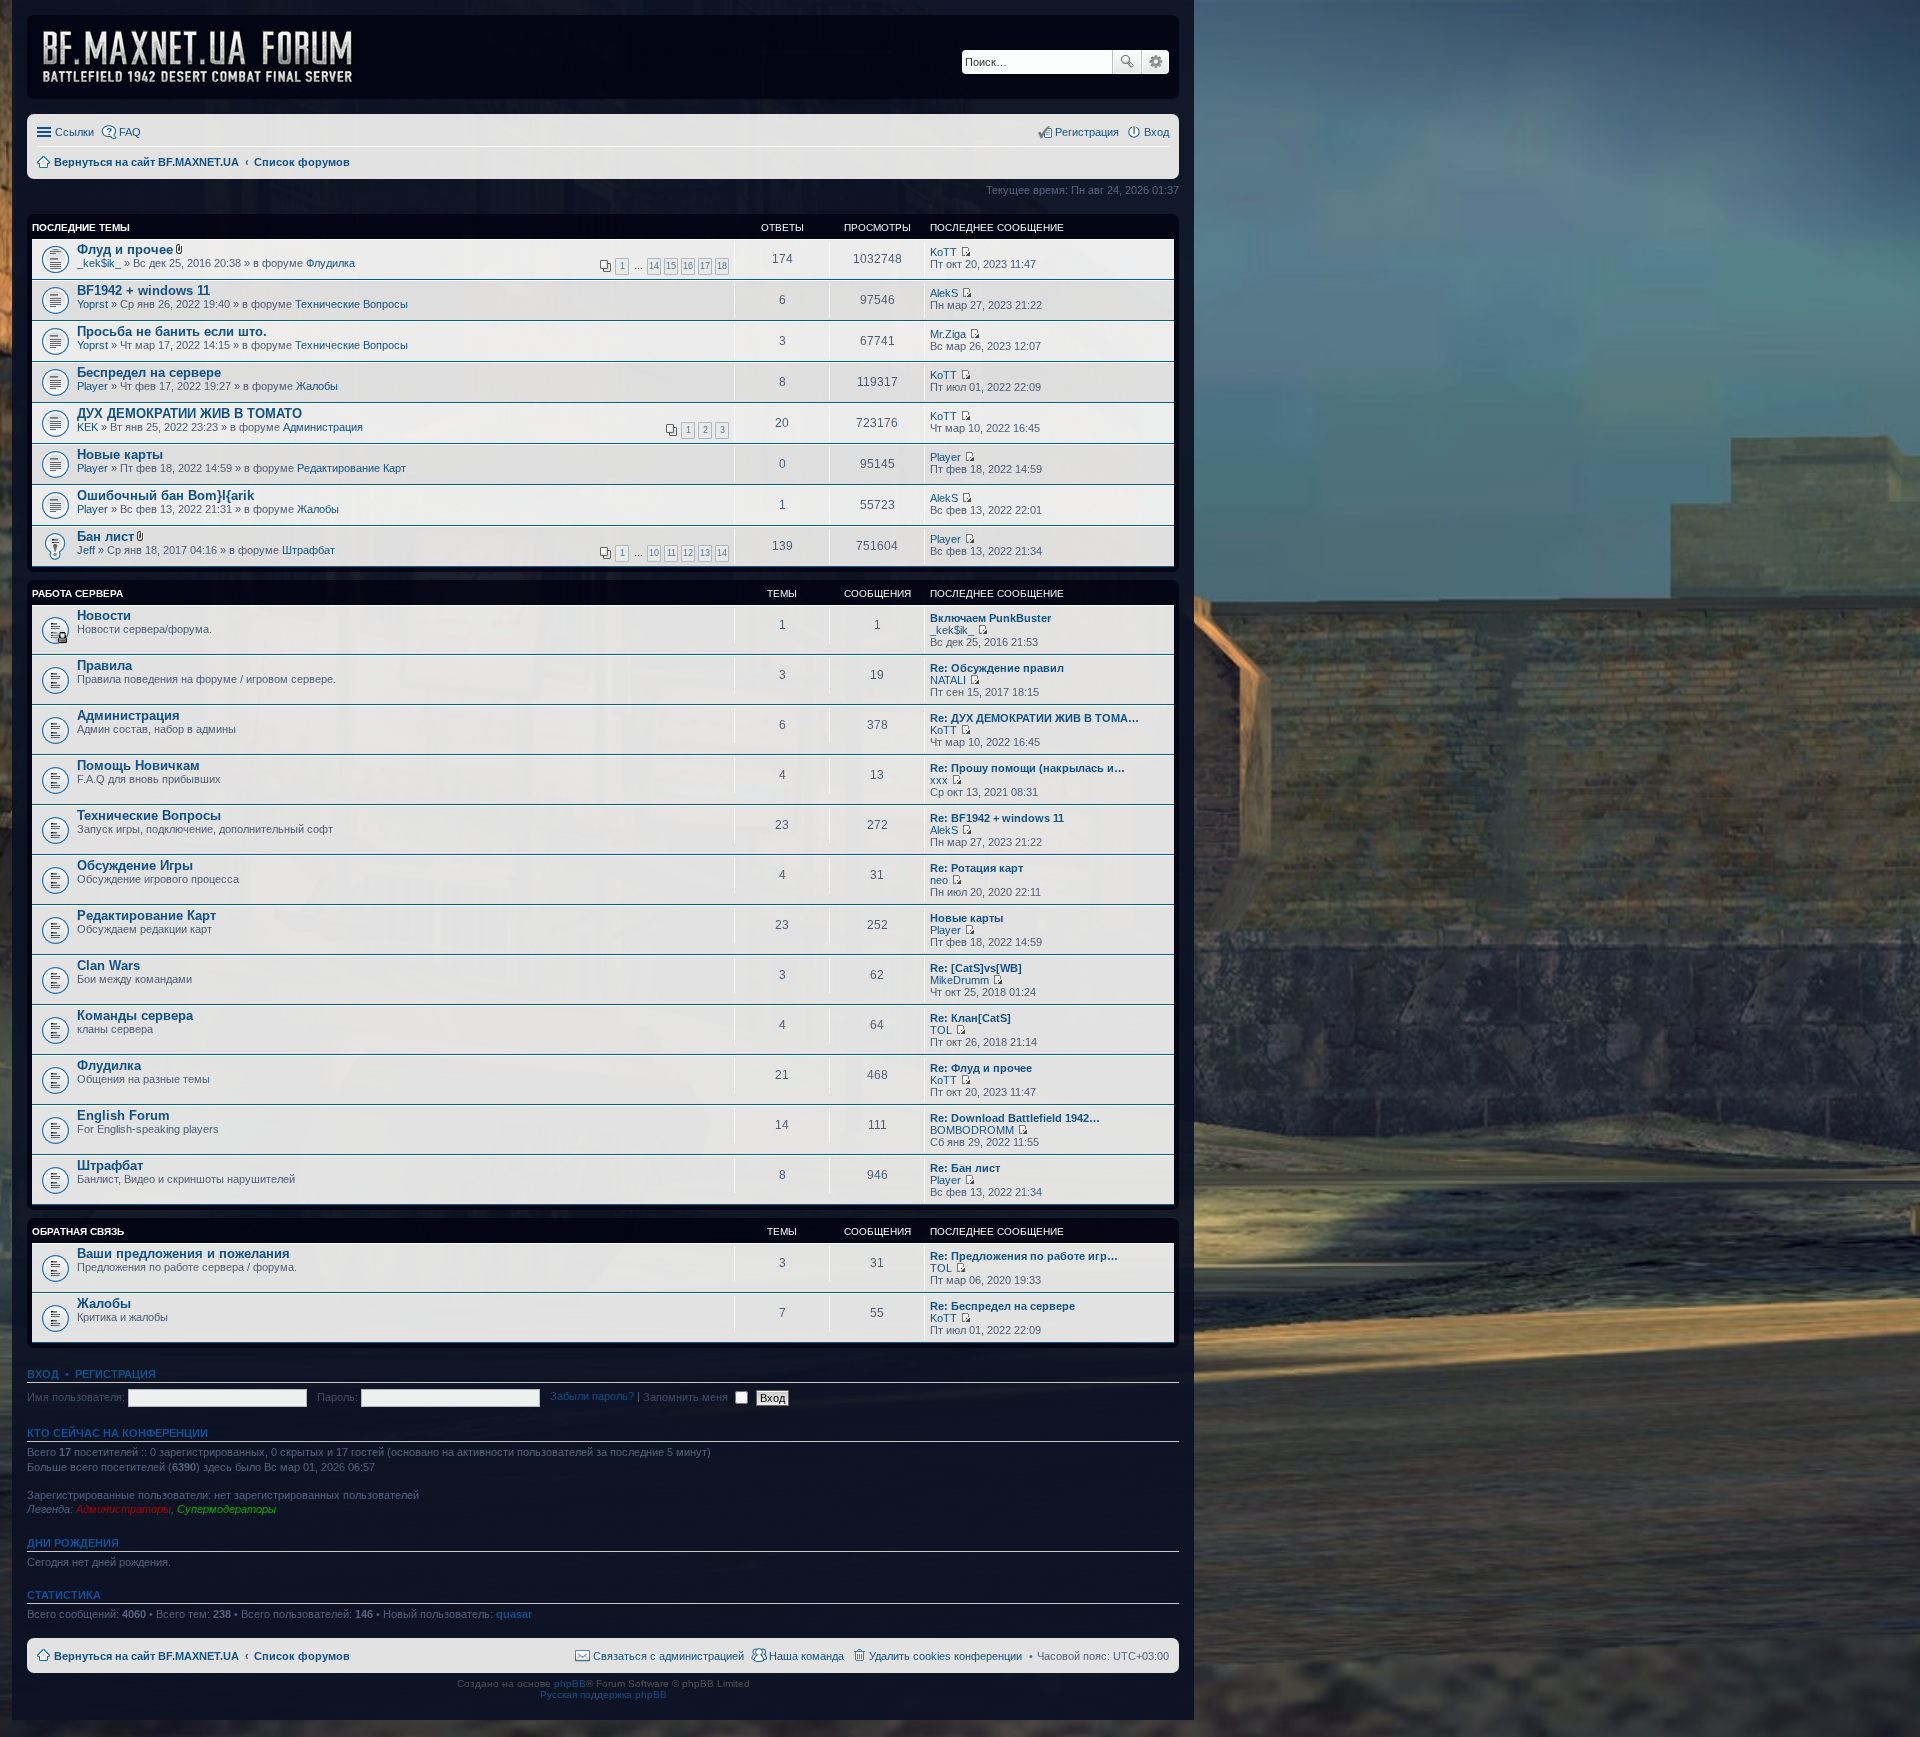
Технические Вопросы (351, 304)
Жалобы (317, 386)
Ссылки (74, 132)
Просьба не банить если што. (172, 331)
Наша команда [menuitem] (806, 1656)
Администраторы (123, 1509)
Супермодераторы (226, 1509)
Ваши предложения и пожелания (183, 1253)
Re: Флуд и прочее (981, 1068)
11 (671, 553)
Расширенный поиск (1155, 62)
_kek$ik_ (99, 263)
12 (688, 553)
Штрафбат (308, 550)
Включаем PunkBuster (990, 618)
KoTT (943, 252)
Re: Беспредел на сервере (1002, 1306)
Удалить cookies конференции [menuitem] (945, 1656)
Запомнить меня (687, 1397)
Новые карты (120, 454)
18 (722, 266)
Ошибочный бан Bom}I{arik (165, 495)
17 (705, 266)
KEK (87, 427)
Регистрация (115, 1374)
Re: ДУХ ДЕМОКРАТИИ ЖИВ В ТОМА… (1034, 718)
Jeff (86, 550)
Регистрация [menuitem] (1087, 132)
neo (939, 880)
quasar (514, 1614)
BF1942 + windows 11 (143, 290)
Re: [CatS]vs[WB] (976, 968)
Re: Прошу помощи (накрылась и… (1027, 768)
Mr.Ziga (948, 334)
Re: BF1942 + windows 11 (997, 818)
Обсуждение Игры (135, 865)
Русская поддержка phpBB (603, 1694)
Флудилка (330, 263)
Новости (104, 615)
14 (654, 266)
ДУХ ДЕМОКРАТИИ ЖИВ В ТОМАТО (189, 413)
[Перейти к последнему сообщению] (965, 252)
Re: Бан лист (965, 1168)
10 (654, 553)
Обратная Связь (78, 1231)
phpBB (570, 1683)
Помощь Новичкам (138, 765)
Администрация (323, 427)
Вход (43, 1374)
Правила (104, 665)
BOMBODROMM (972, 1130)
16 (688, 266)
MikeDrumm (959, 980)
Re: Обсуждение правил (997, 668)
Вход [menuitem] (1156, 132)
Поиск (1127, 62)
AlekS (944, 293)
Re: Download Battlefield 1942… (1015, 1118)
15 (671, 266)
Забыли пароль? (592, 1397)
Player (92, 386)
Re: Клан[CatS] (970, 1018)
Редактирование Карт (351, 468)
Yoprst (92, 304)
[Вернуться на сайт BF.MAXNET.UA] (210, 57)
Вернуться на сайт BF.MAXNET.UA (146, 1656)
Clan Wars (108, 965)
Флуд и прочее (125, 249)
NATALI (948, 680)
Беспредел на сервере (149, 372)
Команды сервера (135, 1015)
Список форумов (302, 1656)
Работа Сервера (77, 593)
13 (705, 553)
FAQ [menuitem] (130, 132)
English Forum (123, 1115)
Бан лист (105, 536)
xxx (939, 780)
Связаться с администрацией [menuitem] (668, 1656)
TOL (941, 1030)
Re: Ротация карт (976, 868)
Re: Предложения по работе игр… (1024, 1256)
